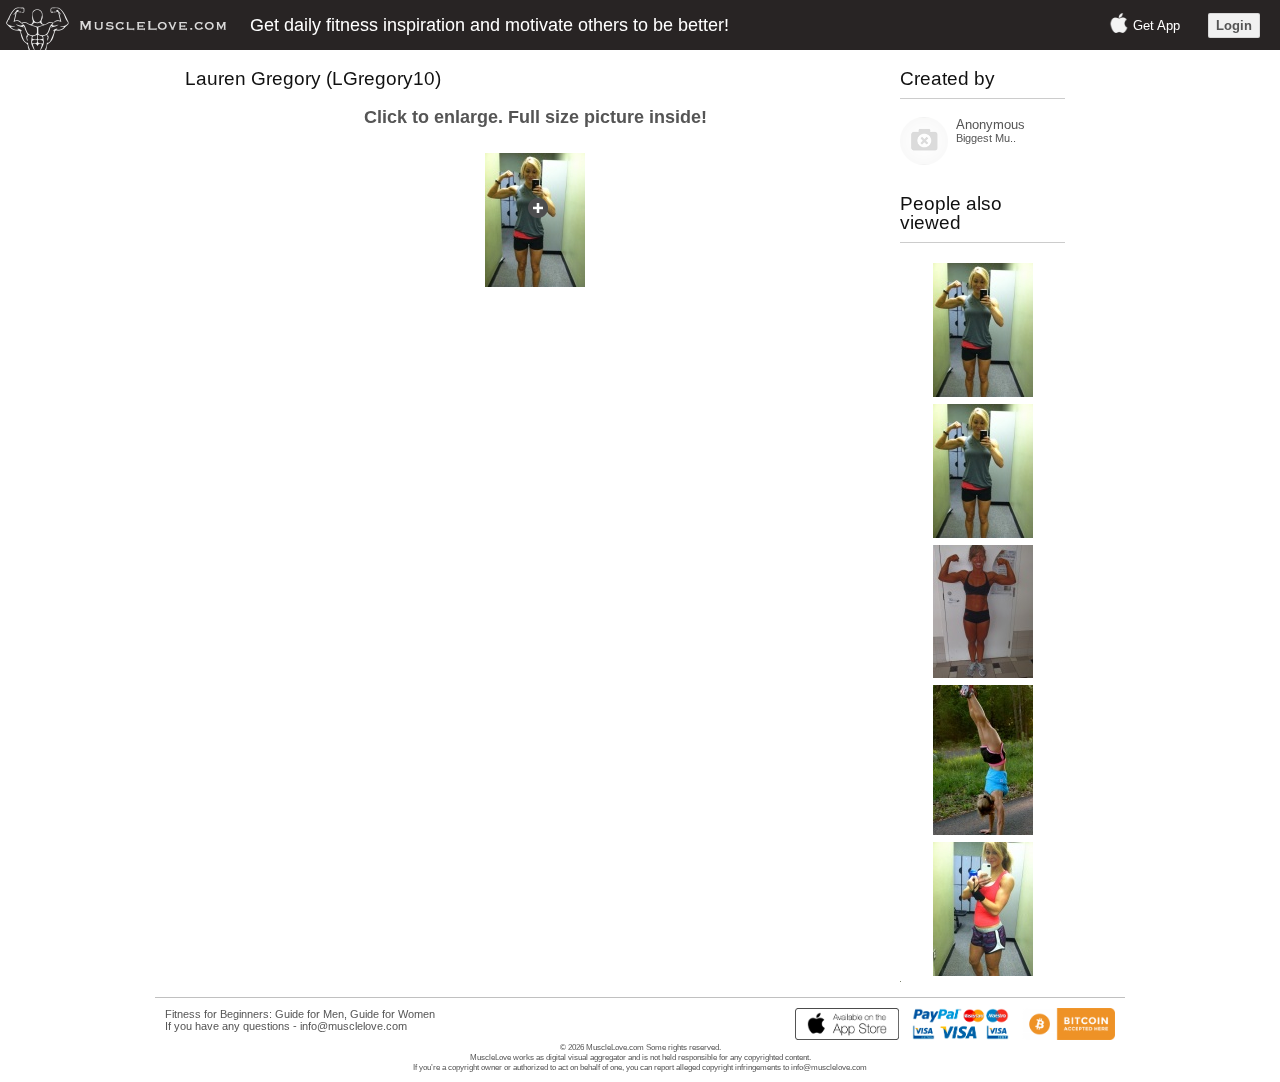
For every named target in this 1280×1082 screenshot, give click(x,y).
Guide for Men (309, 1014)
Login (1234, 25)
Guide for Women (392, 1014)
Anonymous (990, 124)
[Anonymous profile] (924, 160)
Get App (1156, 25)
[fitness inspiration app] (842, 1036)
